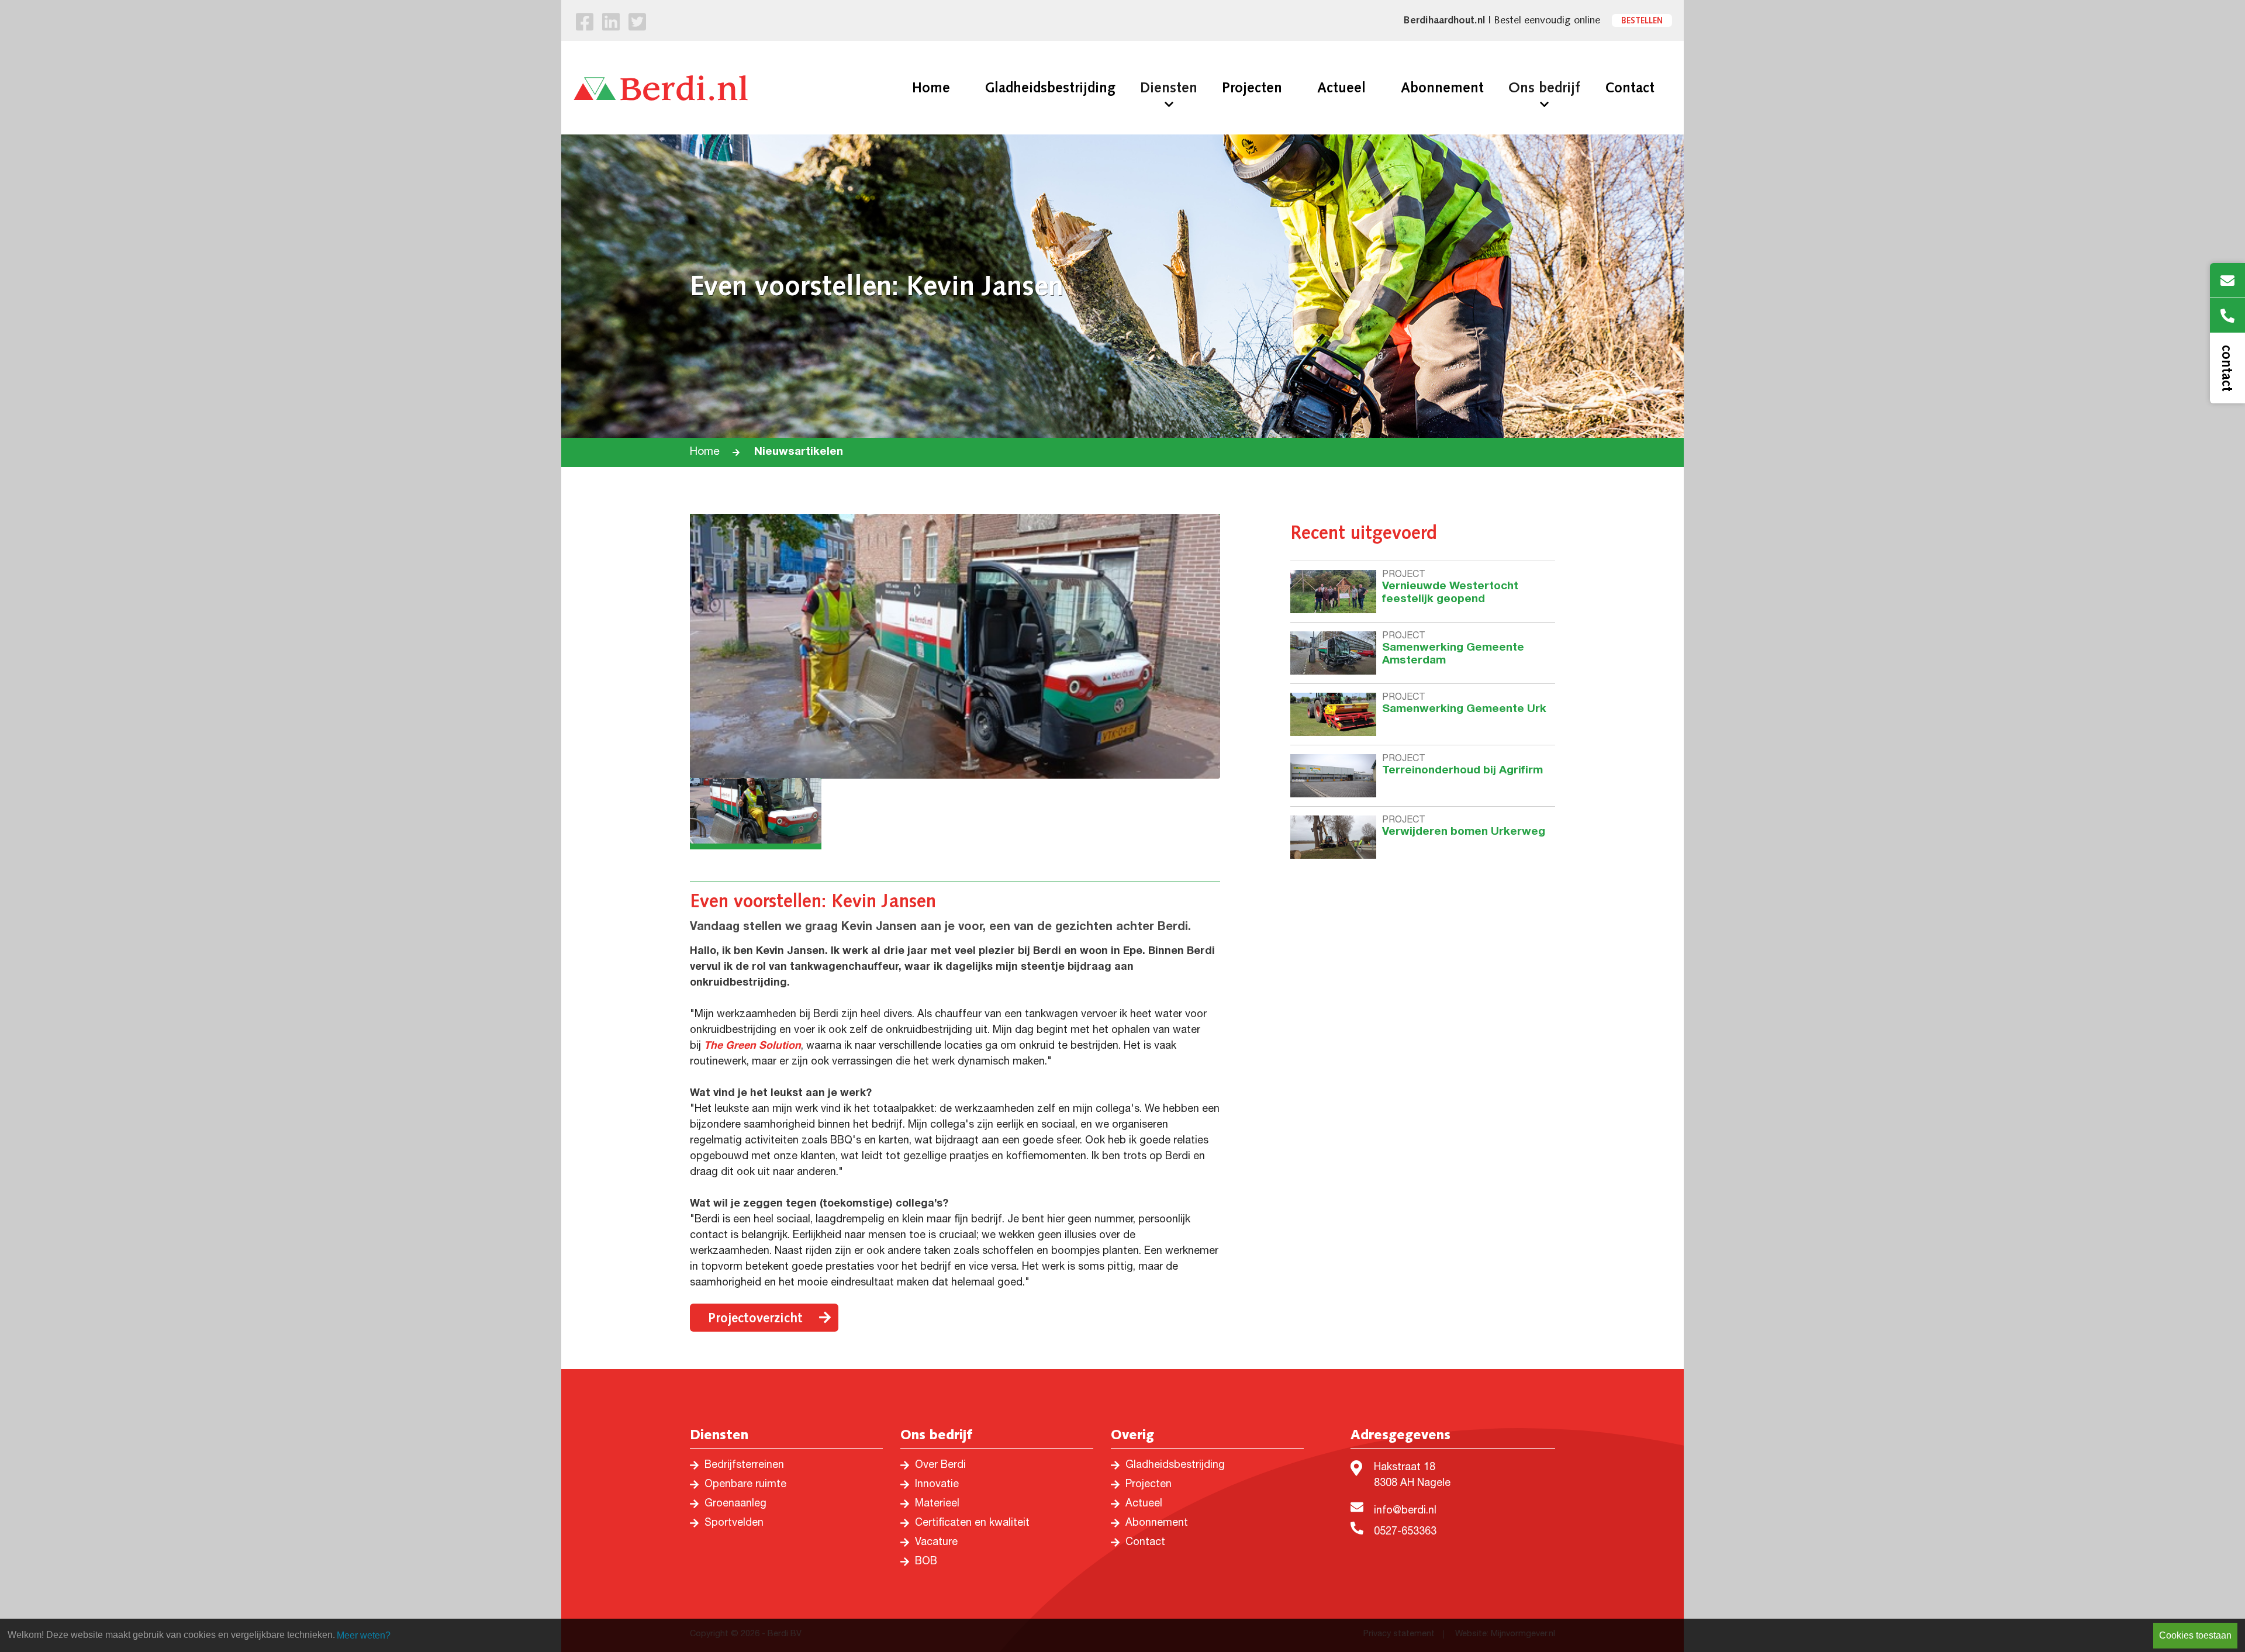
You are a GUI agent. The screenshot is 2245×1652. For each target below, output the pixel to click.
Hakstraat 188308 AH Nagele (1412, 1476)
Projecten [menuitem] (1252, 88)
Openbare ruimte (745, 1485)
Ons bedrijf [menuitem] (1544, 88)
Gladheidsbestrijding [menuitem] (1050, 88)
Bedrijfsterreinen (744, 1466)
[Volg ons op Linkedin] (611, 25)
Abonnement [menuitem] (1442, 88)
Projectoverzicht (755, 1318)
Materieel (937, 1504)
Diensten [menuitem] (1169, 88)
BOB (926, 1562)
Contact (1145, 1543)
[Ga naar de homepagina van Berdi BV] (661, 88)
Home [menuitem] (931, 88)
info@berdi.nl (1405, 1511)
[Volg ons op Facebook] (585, 25)
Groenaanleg (735, 1504)
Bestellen (1642, 20)
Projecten (1149, 1485)
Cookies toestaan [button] (2195, 1635)
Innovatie (937, 1485)
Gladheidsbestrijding (1175, 1466)
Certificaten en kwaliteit (972, 1523)
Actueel (1144, 1504)
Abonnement (1157, 1523)
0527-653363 (1405, 1532)
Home (705, 452)
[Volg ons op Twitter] (637, 25)
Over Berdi (940, 1466)
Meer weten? (364, 1635)
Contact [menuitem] (1630, 88)
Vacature (936, 1543)
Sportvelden (734, 1523)
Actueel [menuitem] (1341, 88)
